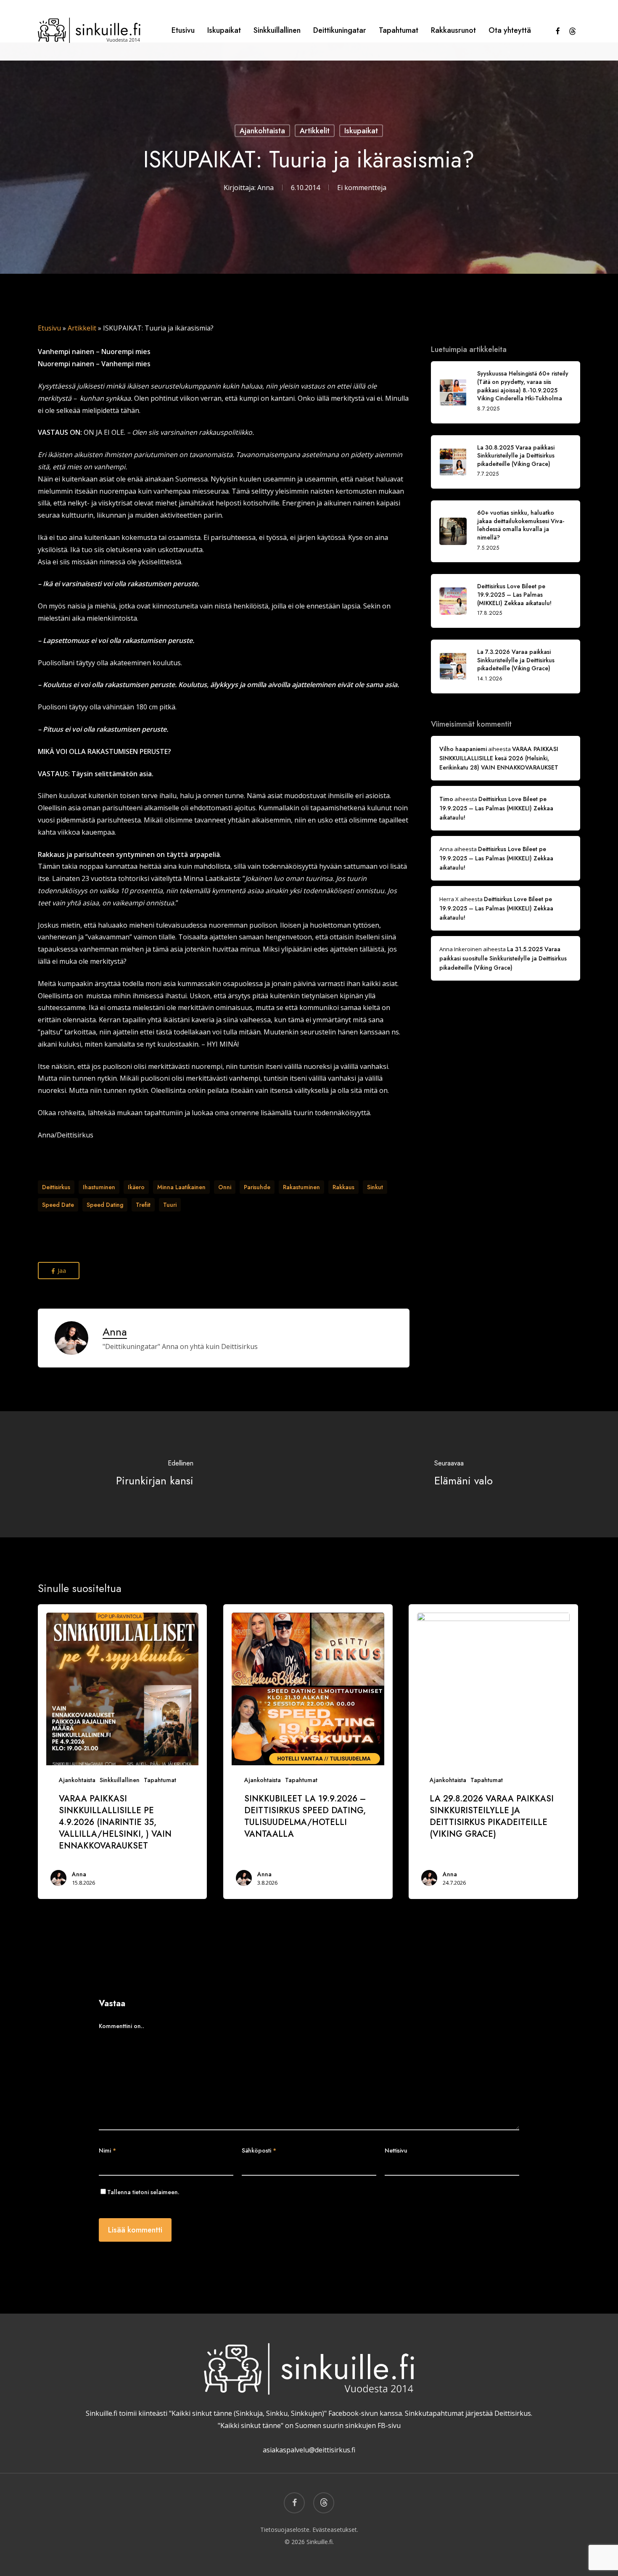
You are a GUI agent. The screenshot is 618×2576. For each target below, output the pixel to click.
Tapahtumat (160, 1780)
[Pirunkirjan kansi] (154, 1474)
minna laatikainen (181, 1187)
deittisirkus (56, 1187)
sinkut (375, 1187)
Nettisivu (396, 2150)
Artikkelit (315, 130)
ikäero (136, 1187)
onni (225, 1187)
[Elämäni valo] (463, 1474)
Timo (446, 799)
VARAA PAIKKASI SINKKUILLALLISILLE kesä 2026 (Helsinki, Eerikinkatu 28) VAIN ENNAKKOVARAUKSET (499, 758)
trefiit (143, 1205)
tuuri (170, 1205)
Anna (265, 188)
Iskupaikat (361, 130)
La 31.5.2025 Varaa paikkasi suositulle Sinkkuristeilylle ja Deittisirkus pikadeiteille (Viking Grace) (503, 958)
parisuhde (257, 1187)
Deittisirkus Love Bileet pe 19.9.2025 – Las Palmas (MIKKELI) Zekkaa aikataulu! (496, 808)
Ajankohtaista (262, 130)
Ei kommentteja (362, 188)
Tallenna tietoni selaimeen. (143, 2192)
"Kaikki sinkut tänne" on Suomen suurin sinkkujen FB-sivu (309, 2425)
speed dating (105, 1205)
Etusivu (49, 328)
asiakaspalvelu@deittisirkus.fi (309, 2450)
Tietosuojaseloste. (285, 2530)
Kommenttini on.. (121, 2026)
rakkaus (343, 1187)
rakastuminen (301, 1187)
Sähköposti (259, 2150)
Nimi (107, 2150)
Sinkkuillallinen (120, 1780)
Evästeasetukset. (335, 2530)
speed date (58, 1205)
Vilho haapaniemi (463, 749)
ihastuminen (99, 1187)
